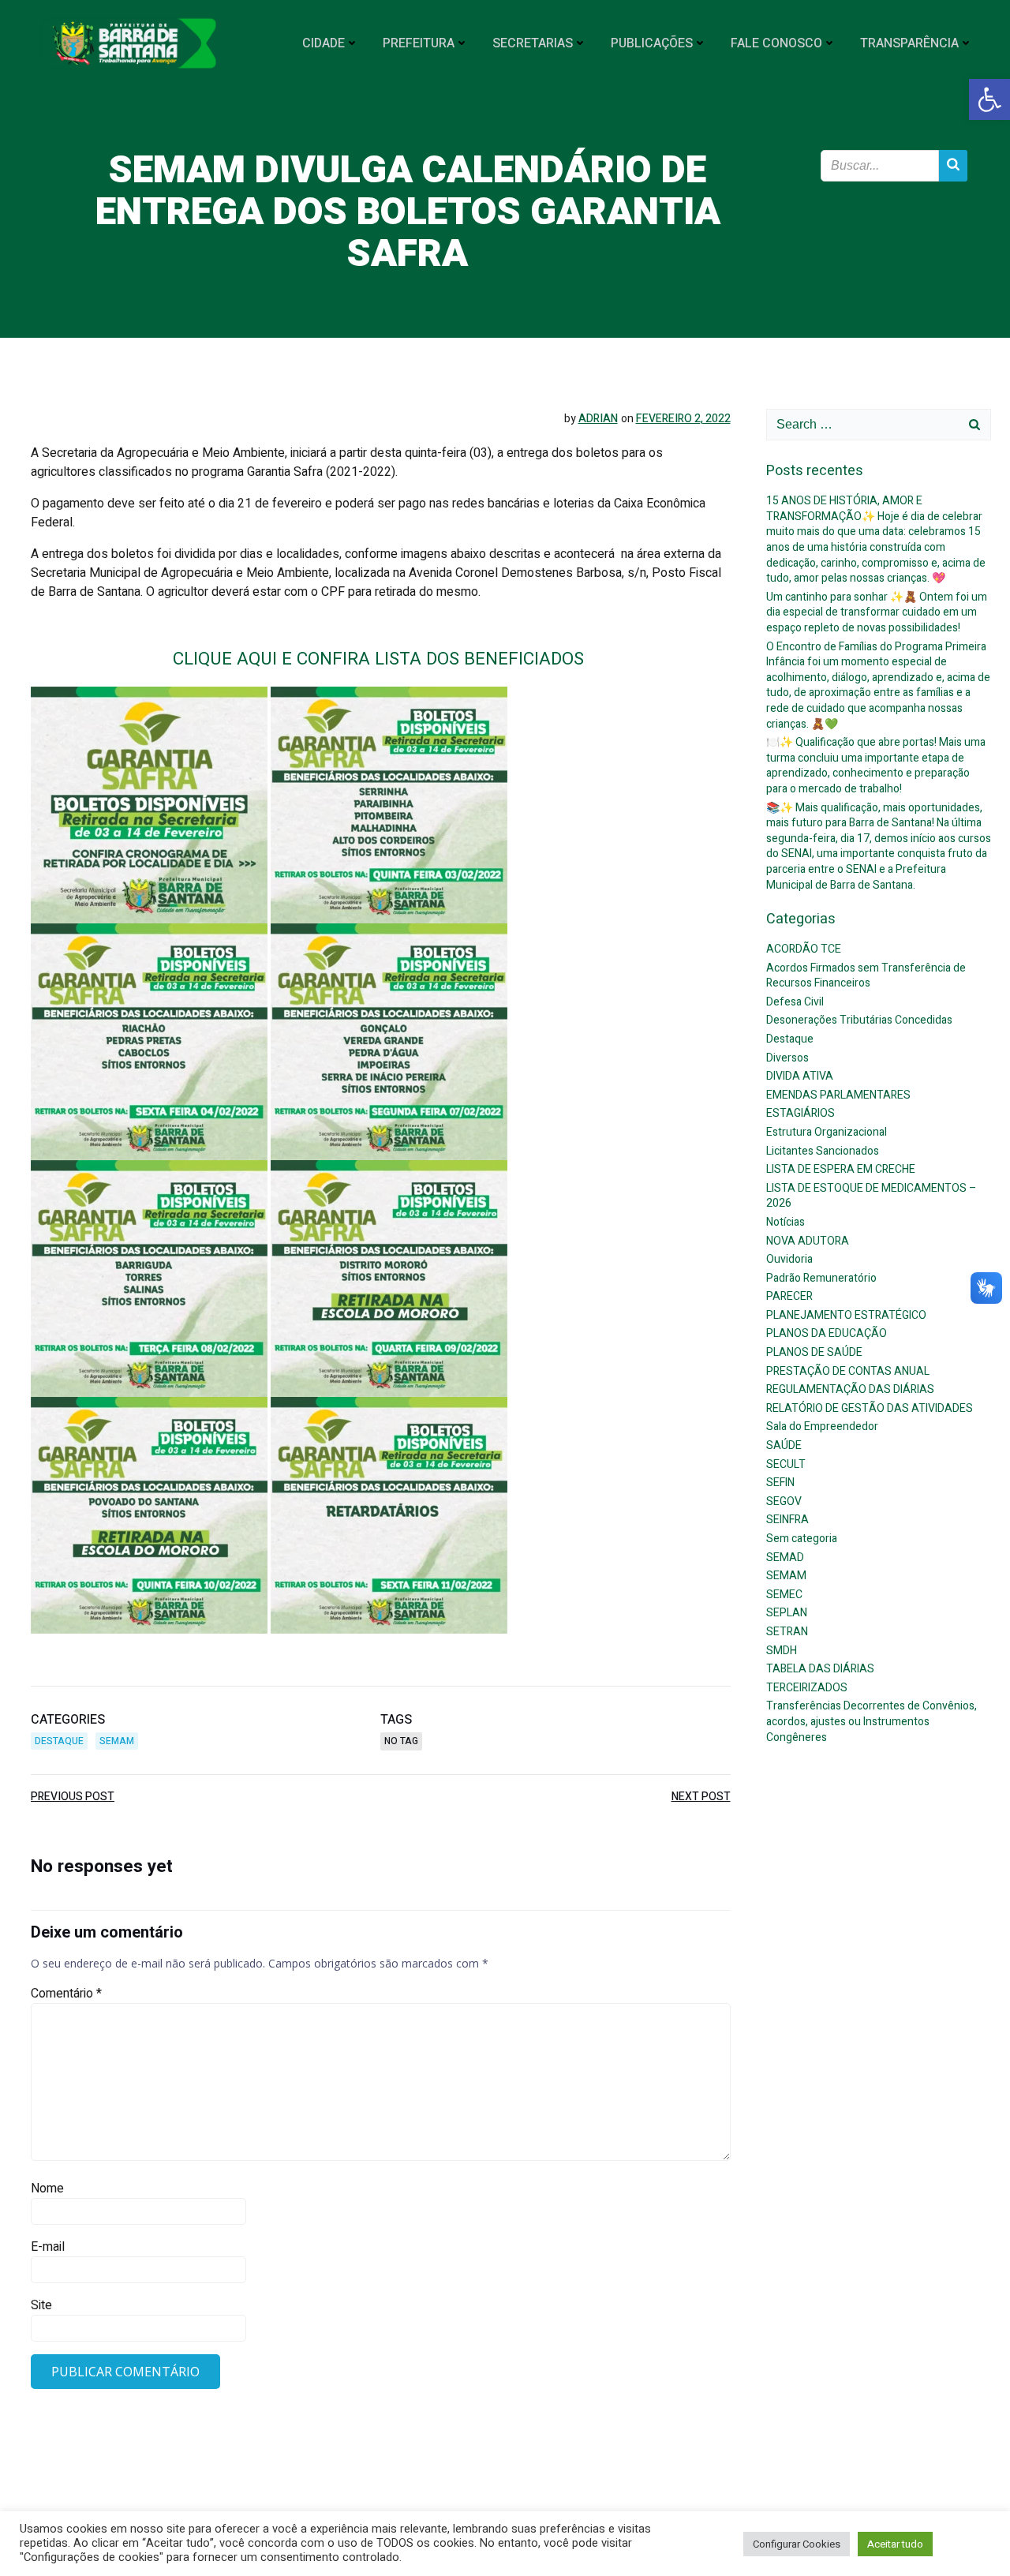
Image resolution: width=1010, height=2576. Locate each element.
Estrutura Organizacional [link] (827, 1132)
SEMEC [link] (784, 1595)
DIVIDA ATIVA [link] (800, 1076)
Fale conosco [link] (776, 43)
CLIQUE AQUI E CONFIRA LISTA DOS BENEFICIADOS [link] (381, 659)
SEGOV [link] (784, 1501)
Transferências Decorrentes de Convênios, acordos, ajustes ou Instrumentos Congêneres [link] (872, 1721)
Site (41, 2305)
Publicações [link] (652, 43)
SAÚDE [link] (784, 1445)
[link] (989, 99)
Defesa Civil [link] (795, 1002)
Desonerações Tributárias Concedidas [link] (859, 1020)
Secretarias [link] (533, 43)
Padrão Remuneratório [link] (821, 1278)
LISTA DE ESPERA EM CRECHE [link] (841, 1169)
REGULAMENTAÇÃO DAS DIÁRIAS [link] (850, 1389)
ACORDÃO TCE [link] (804, 949)
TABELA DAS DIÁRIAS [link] (820, 1669)
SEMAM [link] (117, 1741)
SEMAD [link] (785, 1558)
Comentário (66, 1994)
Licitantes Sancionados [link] (823, 1151)
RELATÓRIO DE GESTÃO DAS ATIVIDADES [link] (870, 1408)
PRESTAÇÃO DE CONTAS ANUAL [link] (848, 1371)
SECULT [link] (786, 1464)
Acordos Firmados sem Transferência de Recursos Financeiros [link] (866, 976)
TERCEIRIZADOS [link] (807, 1688)
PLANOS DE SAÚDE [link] (814, 1352)
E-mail (48, 2247)
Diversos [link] (787, 1058)
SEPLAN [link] (787, 1613)
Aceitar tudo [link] (895, 2544)
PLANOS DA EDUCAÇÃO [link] (827, 1333)
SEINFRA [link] (787, 1520)
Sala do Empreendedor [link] (822, 1427)
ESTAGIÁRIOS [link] (801, 1113)
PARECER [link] (789, 1296)
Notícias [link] (786, 1222)
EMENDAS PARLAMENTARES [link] (838, 1095)
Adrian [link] (598, 419)
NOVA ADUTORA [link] (808, 1241)
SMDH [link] (782, 1651)
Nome (47, 2188)
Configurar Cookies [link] (797, 2544)
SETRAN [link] (787, 1632)
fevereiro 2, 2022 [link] (683, 419)
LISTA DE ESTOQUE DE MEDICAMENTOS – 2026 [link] (872, 1196)
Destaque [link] (59, 1741)
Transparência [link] (909, 43)
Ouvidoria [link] (789, 1259)
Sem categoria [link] (802, 1539)
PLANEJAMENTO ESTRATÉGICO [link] (846, 1315)
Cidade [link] (324, 43)
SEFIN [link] (780, 1483)
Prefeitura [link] (419, 43)
